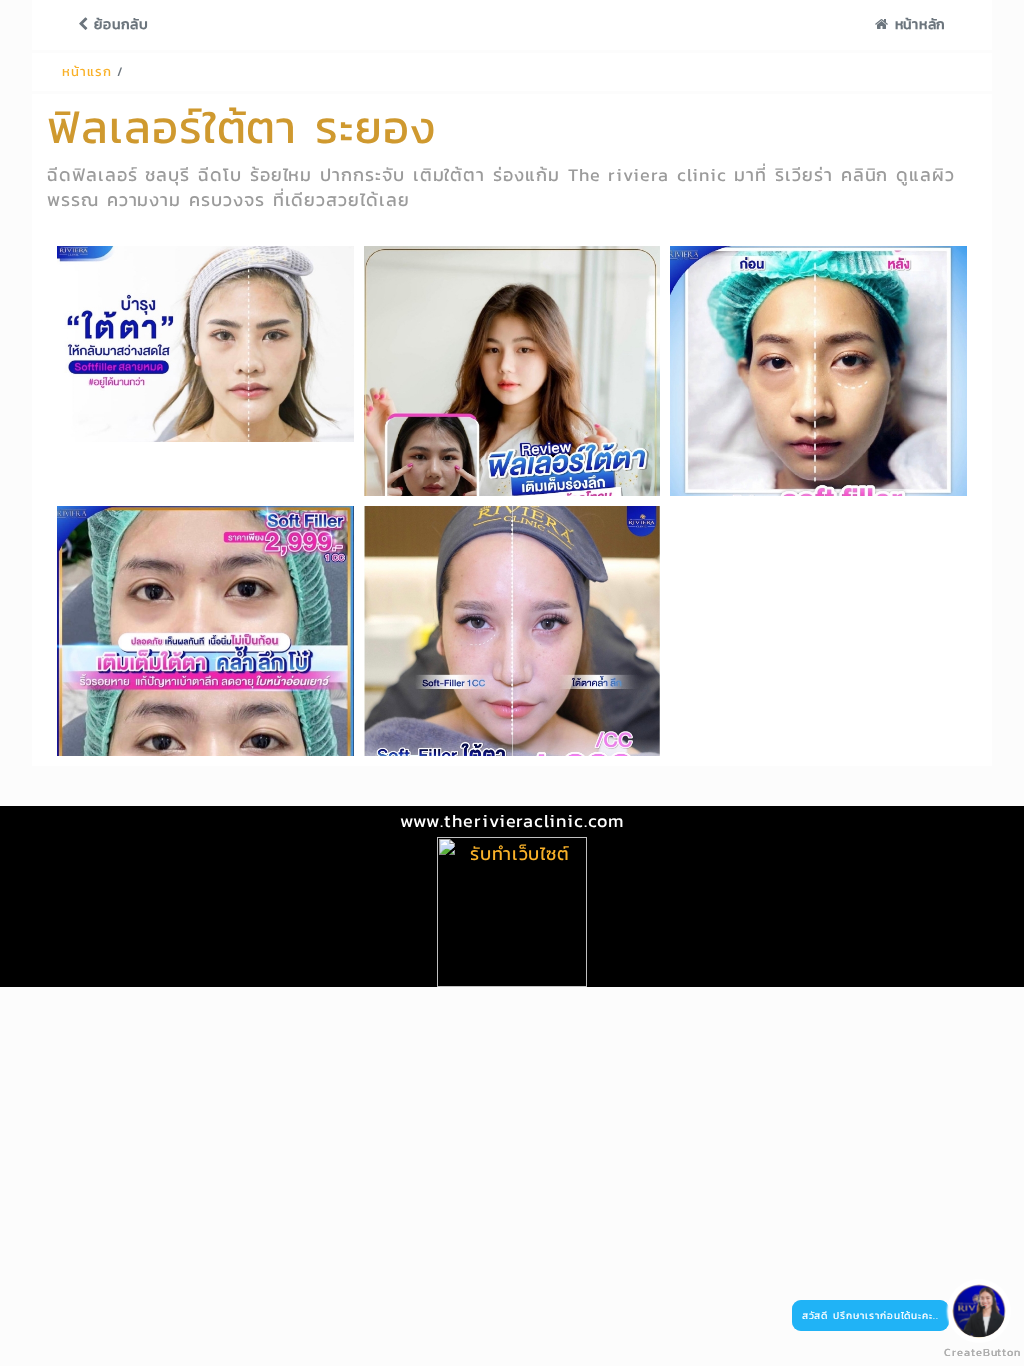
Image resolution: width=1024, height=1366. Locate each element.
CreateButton (974, 1352)
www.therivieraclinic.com (511, 820)
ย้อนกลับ (119, 24)
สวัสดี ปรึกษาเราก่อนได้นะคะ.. (870, 1315)
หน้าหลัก (917, 24)
